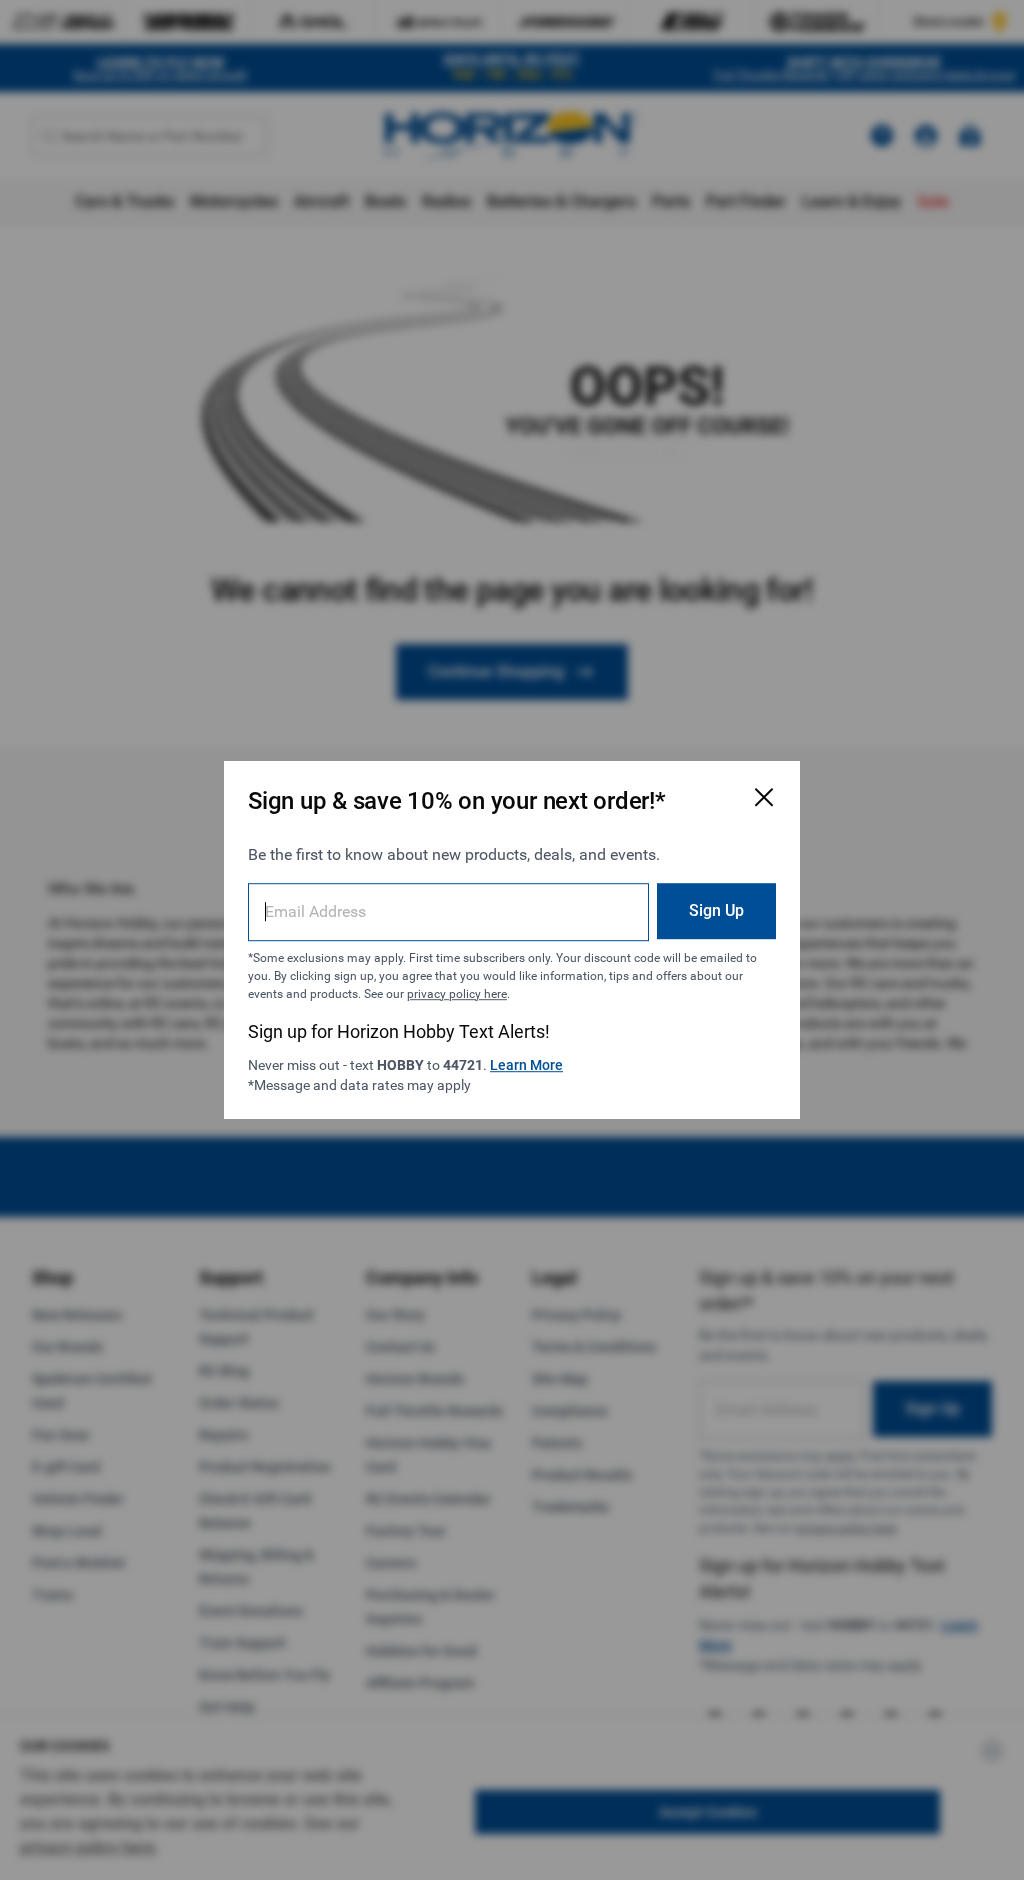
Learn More (526, 1065)
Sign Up (716, 910)
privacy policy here (457, 994)
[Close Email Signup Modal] (764, 797)
